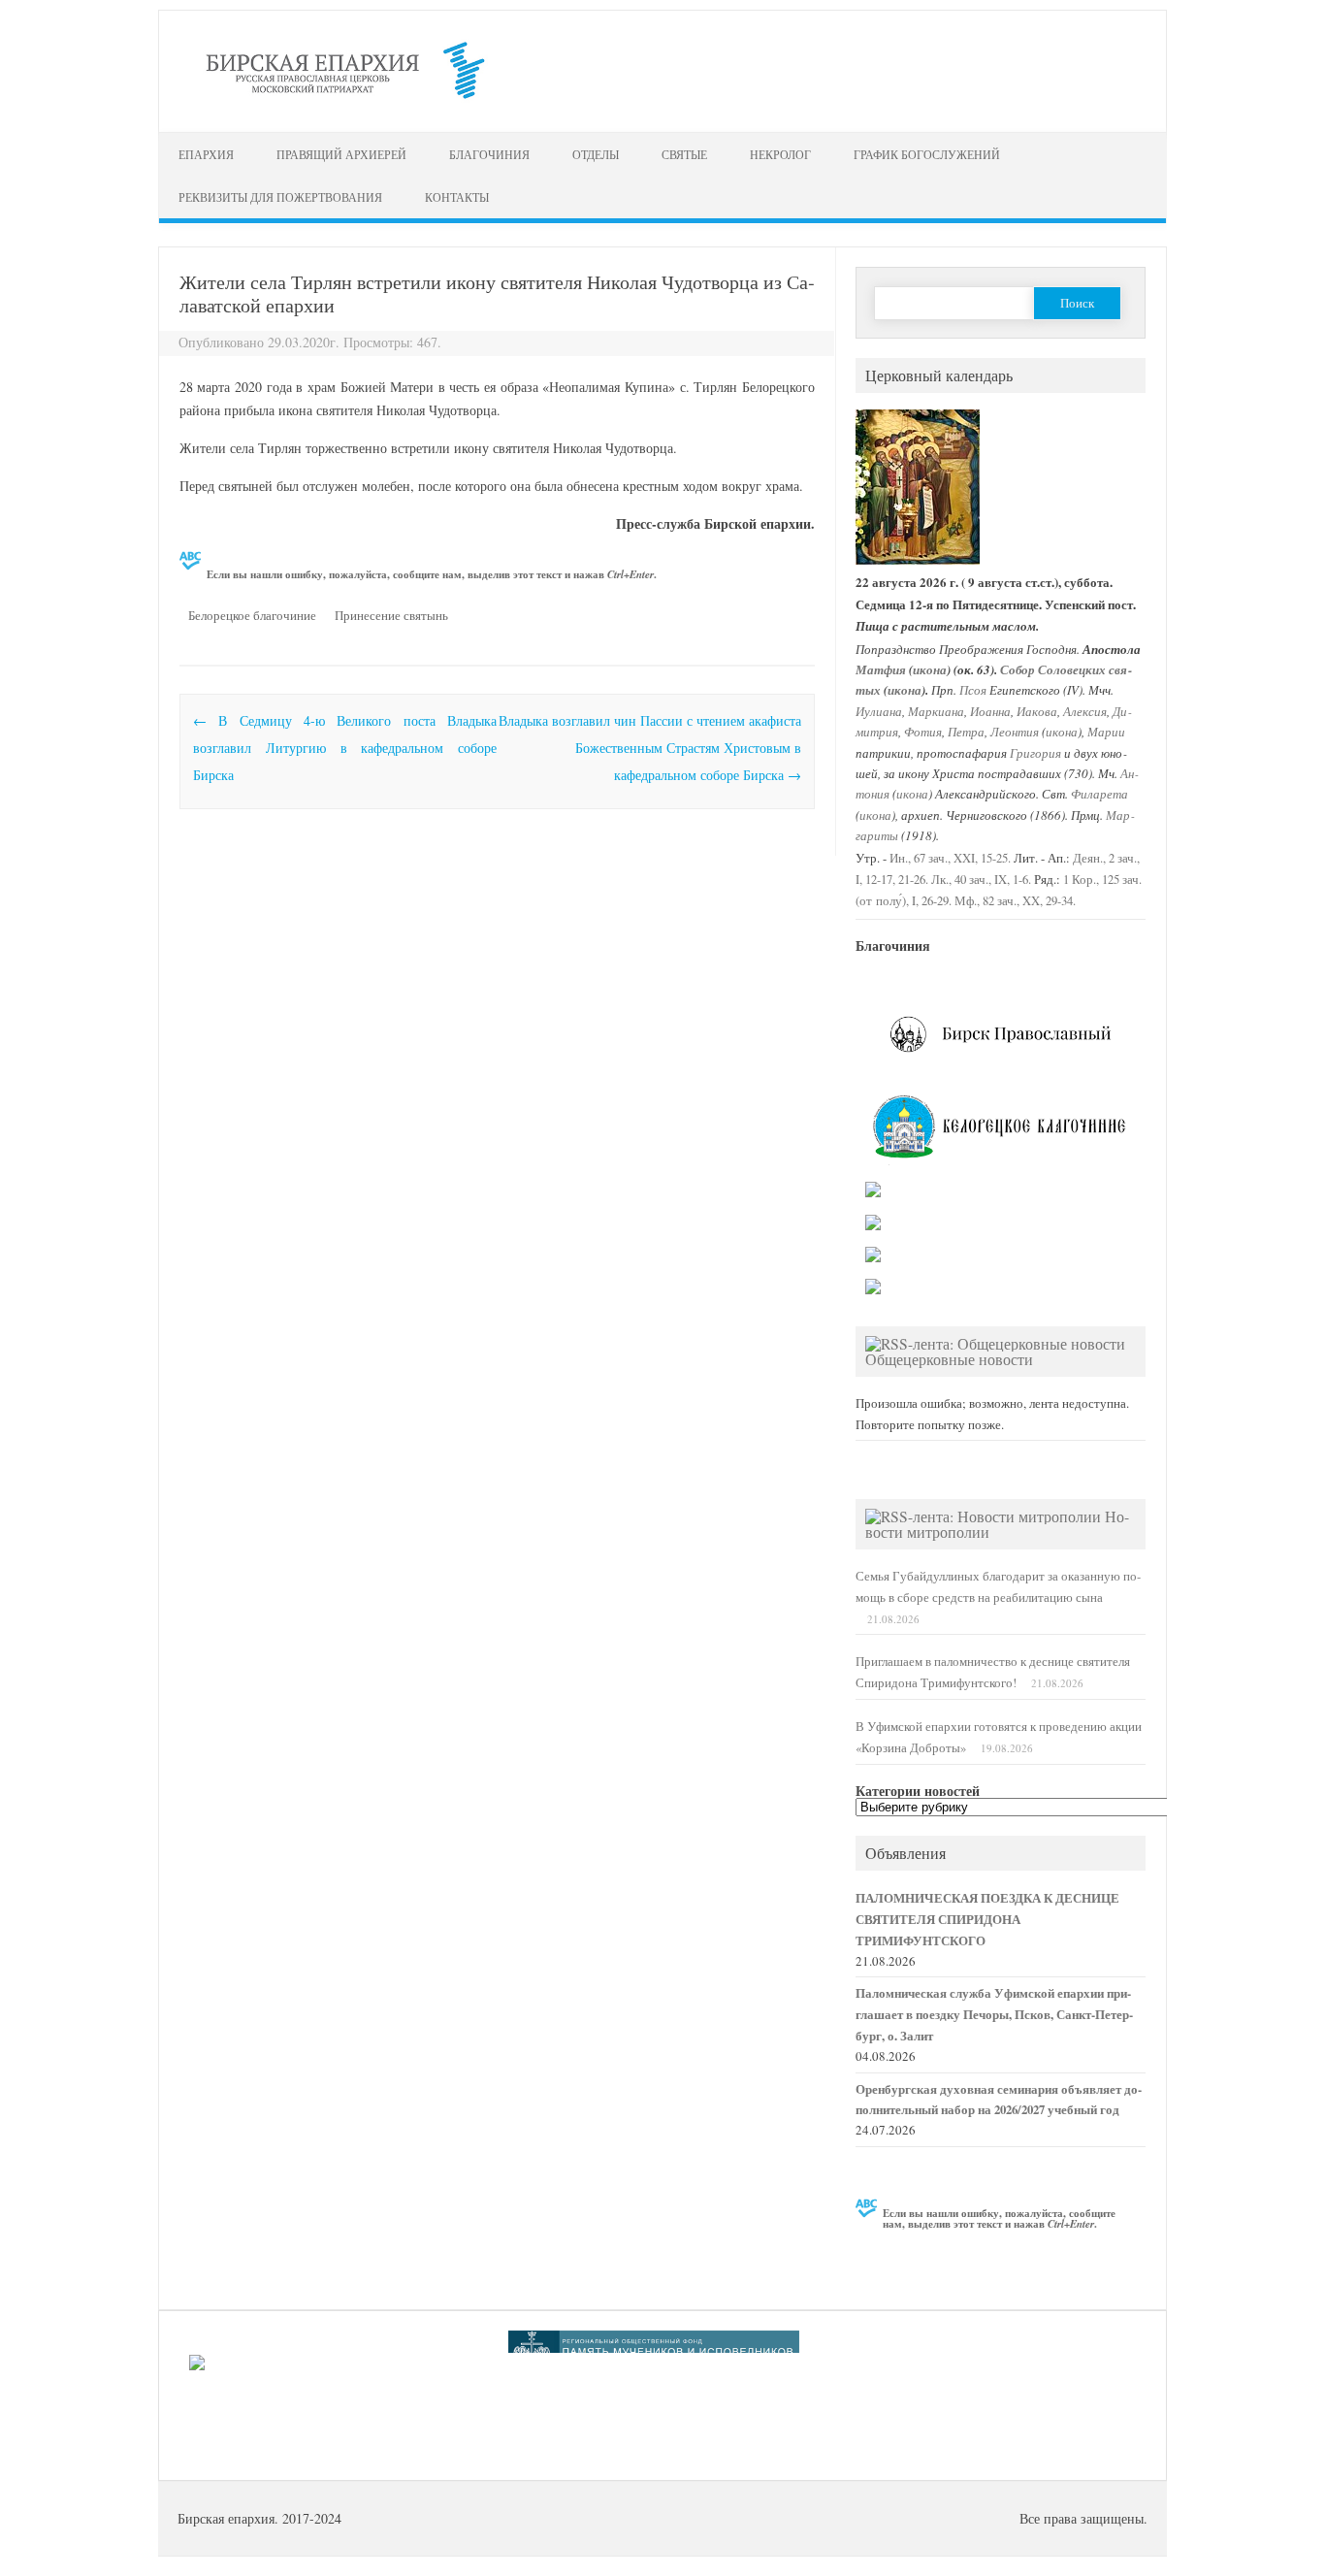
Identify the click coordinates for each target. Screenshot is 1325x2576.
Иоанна (990, 711)
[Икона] (918, 560)
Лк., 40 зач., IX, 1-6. (981, 880)
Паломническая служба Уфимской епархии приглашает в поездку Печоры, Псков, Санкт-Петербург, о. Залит (994, 2014)
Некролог (780, 154)
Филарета (1099, 793)
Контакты (457, 197)
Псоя (973, 689)
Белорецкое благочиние (252, 615)
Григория (1035, 752)
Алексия (1085, 711)
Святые (684, 154)
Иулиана (879, 711)
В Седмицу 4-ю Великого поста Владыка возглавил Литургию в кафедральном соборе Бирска (345, 748)
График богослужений (927, 154)
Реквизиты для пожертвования (280, 197)
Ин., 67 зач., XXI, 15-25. (950, 858)
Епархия (206, 154)
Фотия (923, 731)
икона (930, 669)
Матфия (881, 669)
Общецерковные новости (949, 1359)
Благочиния (489, 154)
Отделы (596, 154)
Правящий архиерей (341, 154)
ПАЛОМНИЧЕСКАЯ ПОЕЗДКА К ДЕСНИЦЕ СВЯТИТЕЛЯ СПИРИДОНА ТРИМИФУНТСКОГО (987, 1919)
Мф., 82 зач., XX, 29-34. (1015, 901)
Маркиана (936, 711)
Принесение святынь (391, 615)
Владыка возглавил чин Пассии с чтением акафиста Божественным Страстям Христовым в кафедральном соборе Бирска (650, 748)
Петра (966, 731)
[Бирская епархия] (345, 98)
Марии (1106, 731)
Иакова (1037, 711)
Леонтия (1015, 731)
